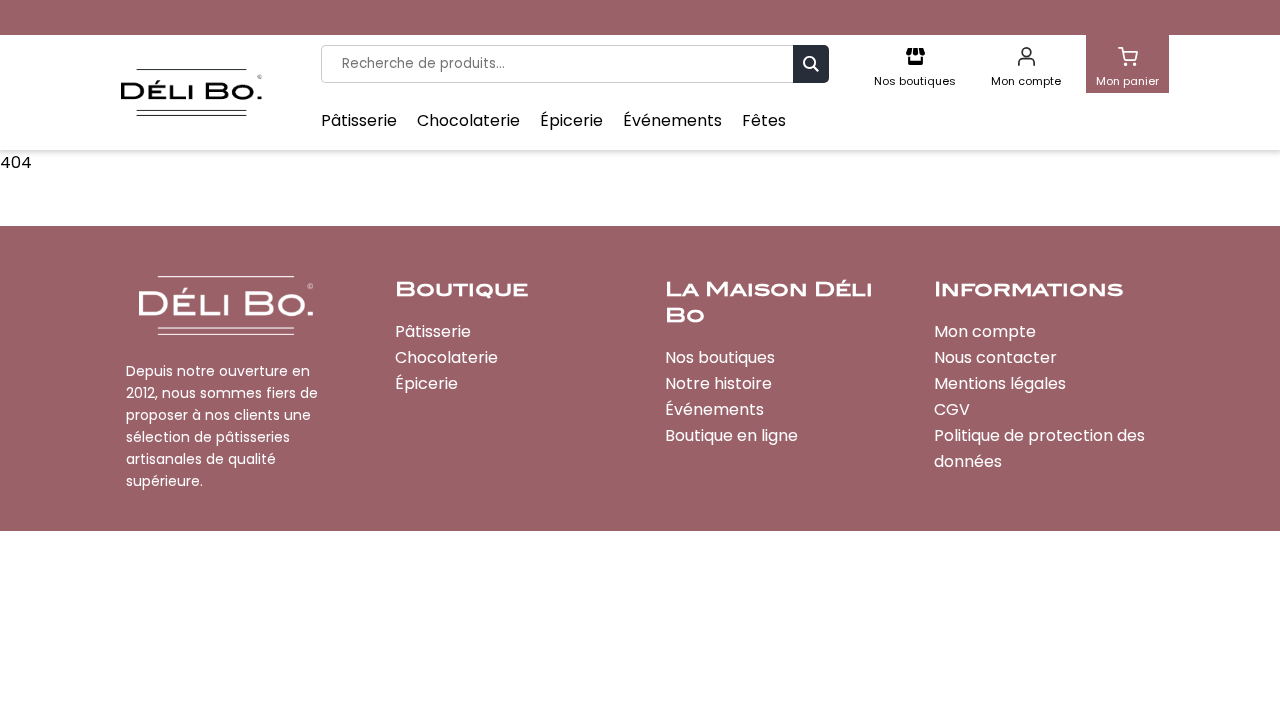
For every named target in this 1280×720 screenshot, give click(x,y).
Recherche (811, 63)
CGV (952, 409)
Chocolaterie (468, 121)
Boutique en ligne (731, 435)
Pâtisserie (359, 121)
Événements (672, 121)
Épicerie (571, 121)
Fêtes (764, 121)
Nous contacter (995, 357)
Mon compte (985, 331)
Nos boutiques (720, 357)
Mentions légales (1000, 383)
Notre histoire (718, 383)
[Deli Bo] (191, 92)
